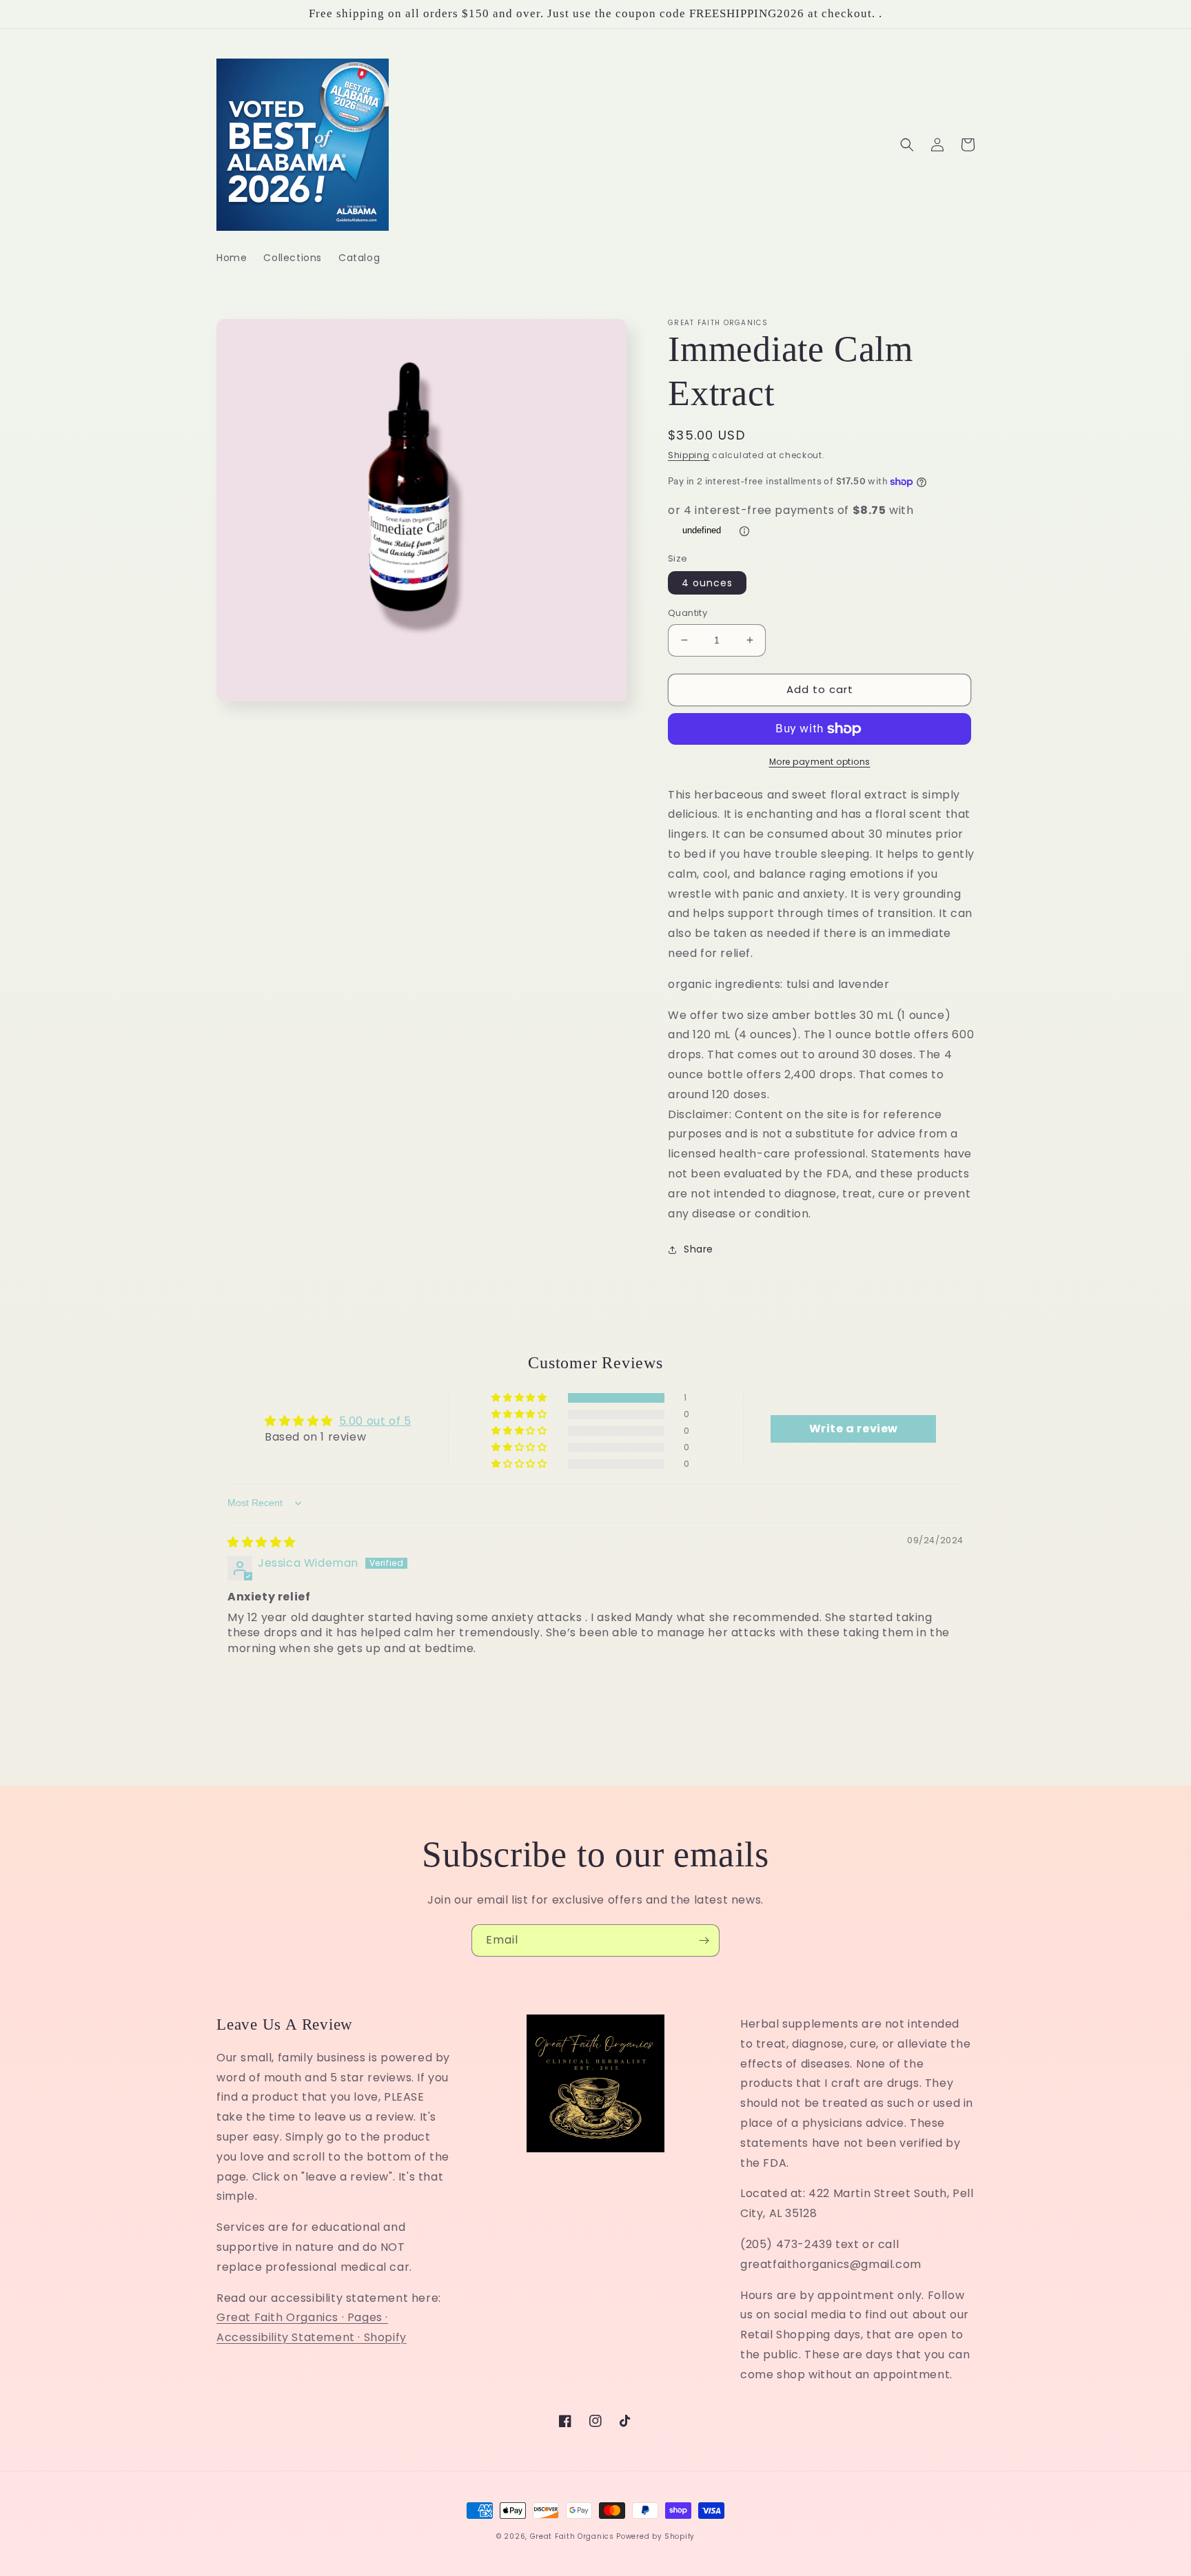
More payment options (820, 762)
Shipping (689, 455)
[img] (262, 1542)
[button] (907, 145)
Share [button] (699, 1249)
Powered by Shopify (655, 2536)
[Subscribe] (704, 1940)
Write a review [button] (854, 1429)
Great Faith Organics (572, 2536)
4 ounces (707, 583)
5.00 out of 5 (375, 1421)
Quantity (688, 613)
